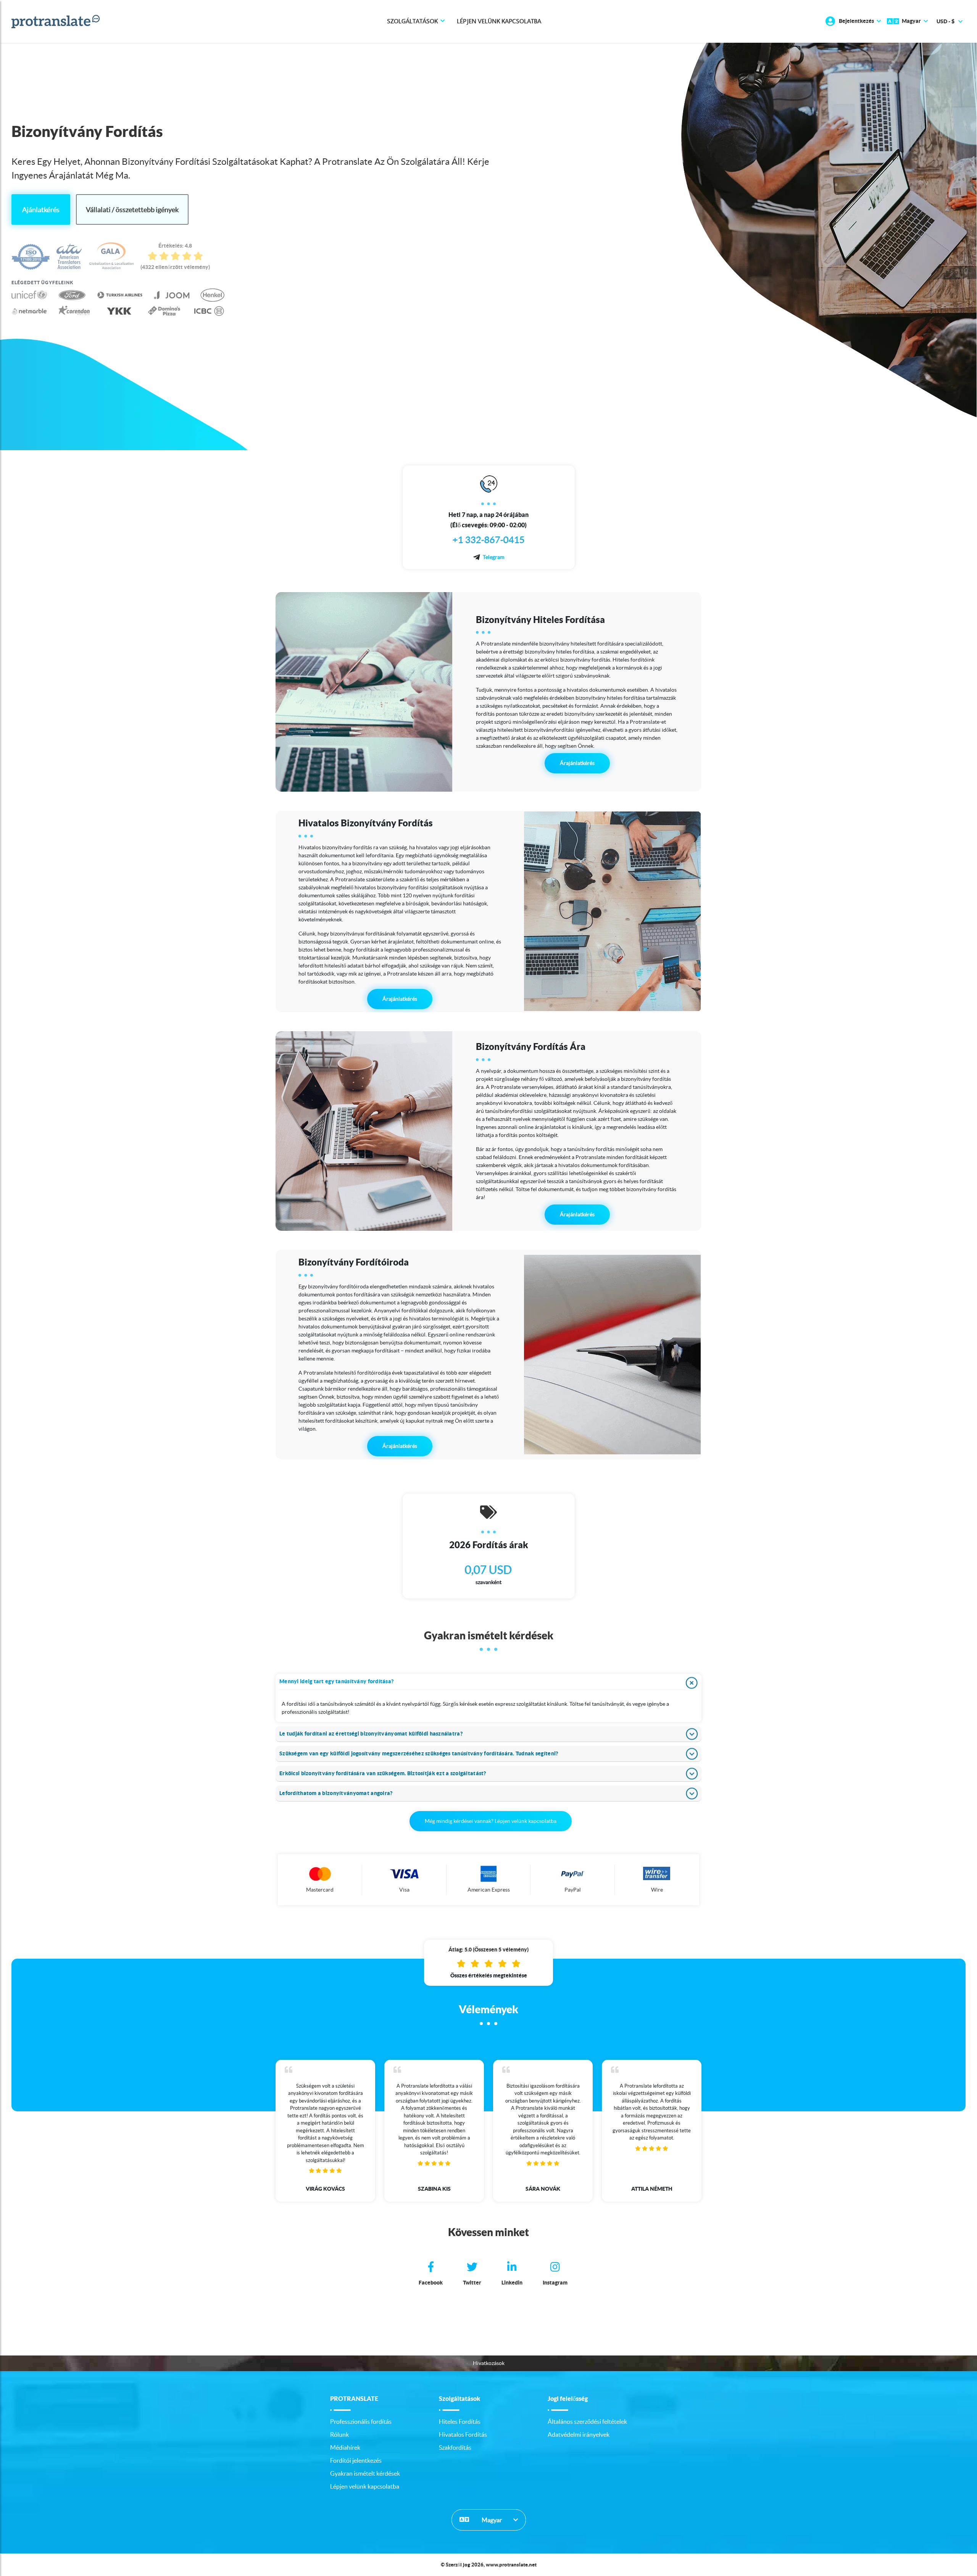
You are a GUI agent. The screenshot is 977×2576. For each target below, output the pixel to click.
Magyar (491, 2520)
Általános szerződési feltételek (587, 2421)
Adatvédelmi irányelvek (579, 2434)
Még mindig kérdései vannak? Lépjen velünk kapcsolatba (491, 1821)
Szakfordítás (455, 2447)
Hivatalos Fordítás (463, 2434)
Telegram (493, 557)
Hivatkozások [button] (489, 2363)
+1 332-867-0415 (489, 540)
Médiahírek (345, 2447)
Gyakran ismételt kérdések (365, 2473)
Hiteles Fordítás (460, 2421)
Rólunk (339, 2434)
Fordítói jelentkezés (356, 2460)
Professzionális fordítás (361, 2421)
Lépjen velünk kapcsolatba (499, 21)
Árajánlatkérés (577, 763)
